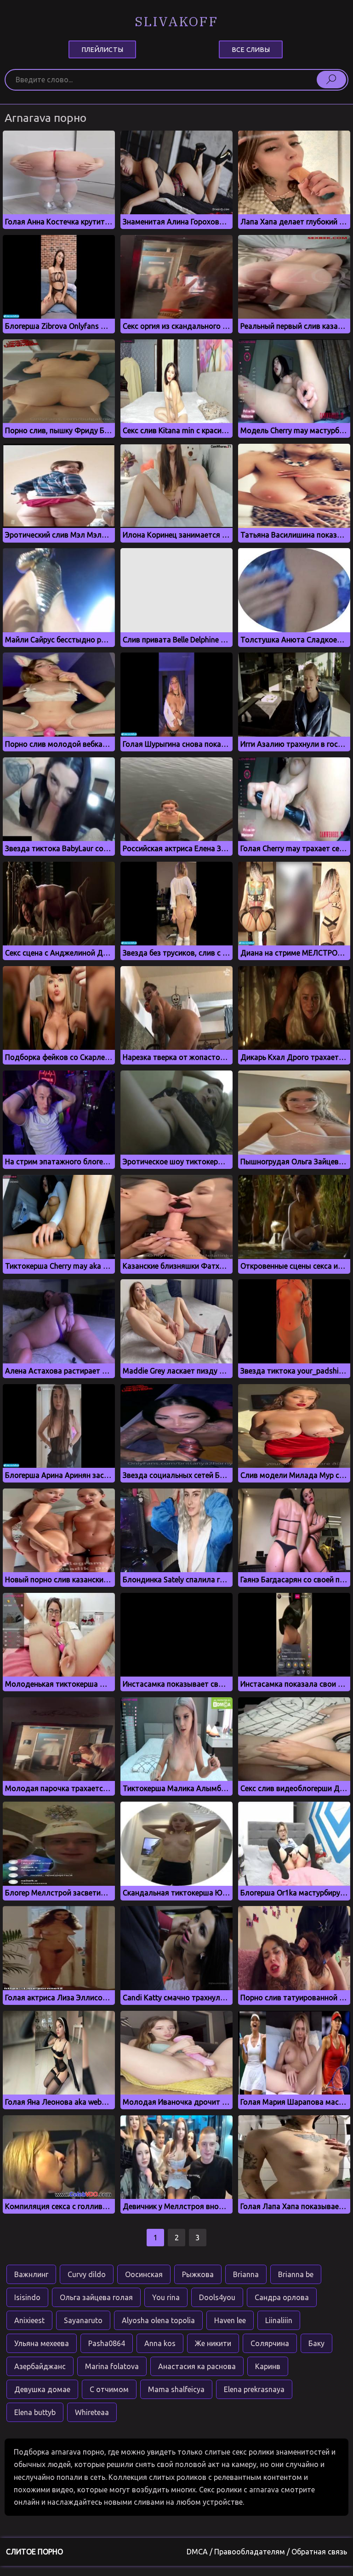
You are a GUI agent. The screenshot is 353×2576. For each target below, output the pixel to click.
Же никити (213, 2343)
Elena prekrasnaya (254, 2389)
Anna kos (160, 2343)
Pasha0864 (107, 2343)
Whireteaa (92, 2412)
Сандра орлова (282, 2297)
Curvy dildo (87, 2274)
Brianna (246, 2274)
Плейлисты (102, 49)
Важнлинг (31, 2274)
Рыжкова (198, 2274)
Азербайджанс (40, 2366)
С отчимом (109, 2389)
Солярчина (270, 2343)
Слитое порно (34, 2552)
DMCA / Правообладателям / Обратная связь (267, 2552)
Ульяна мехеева (42, 2343)
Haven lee (230, 2320)
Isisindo (27, 2297)
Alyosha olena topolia (158, 2320)
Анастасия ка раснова (197, 2366)
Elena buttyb (35, 2412)
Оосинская (144, 2274)
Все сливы (251, 49)
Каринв (268, 2366)
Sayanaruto (83, 2320)
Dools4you (217, 2297)
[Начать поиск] (331, 80)
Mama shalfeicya (176, 2389)
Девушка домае (42, 2389)
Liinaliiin (279, 2320)
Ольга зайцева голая (96, 2297)
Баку (316, 2343)
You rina (166, 2297)
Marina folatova (112, 2366)
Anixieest (29, 2320)
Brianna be (296, 2274)
